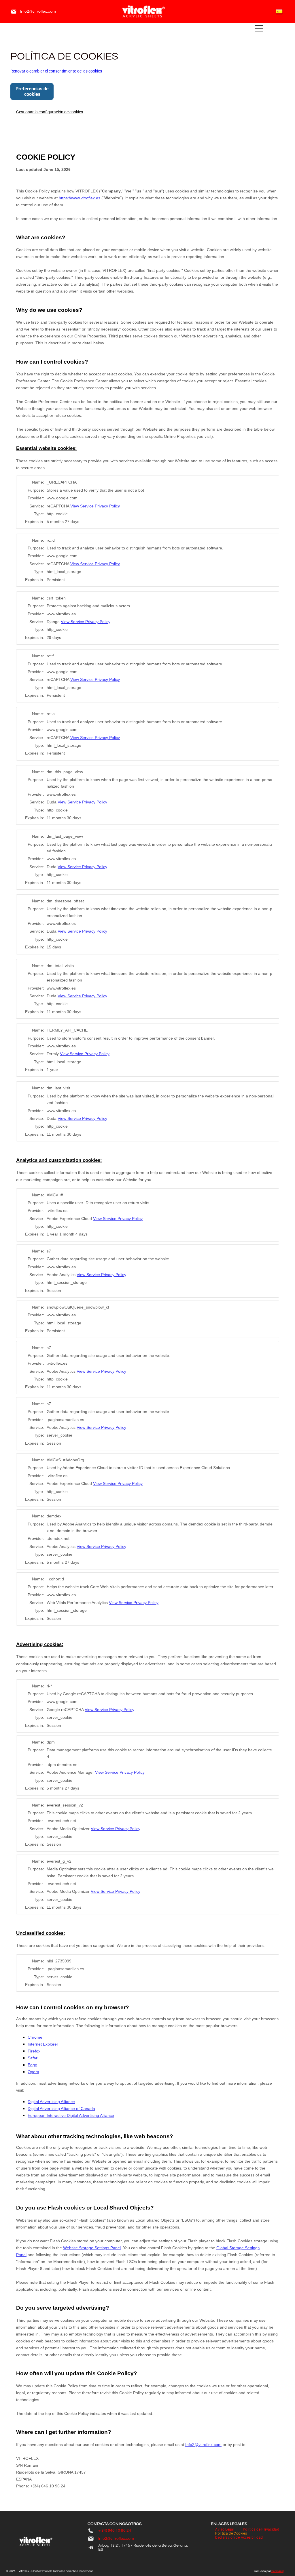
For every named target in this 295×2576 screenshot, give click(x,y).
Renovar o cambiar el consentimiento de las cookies (56, 71)
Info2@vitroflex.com (38, 12)
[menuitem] (225, 2529)
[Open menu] (259, 29)
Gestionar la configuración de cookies (50, 112)
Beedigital (277, 2571)
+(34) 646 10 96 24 (115, 2531)
